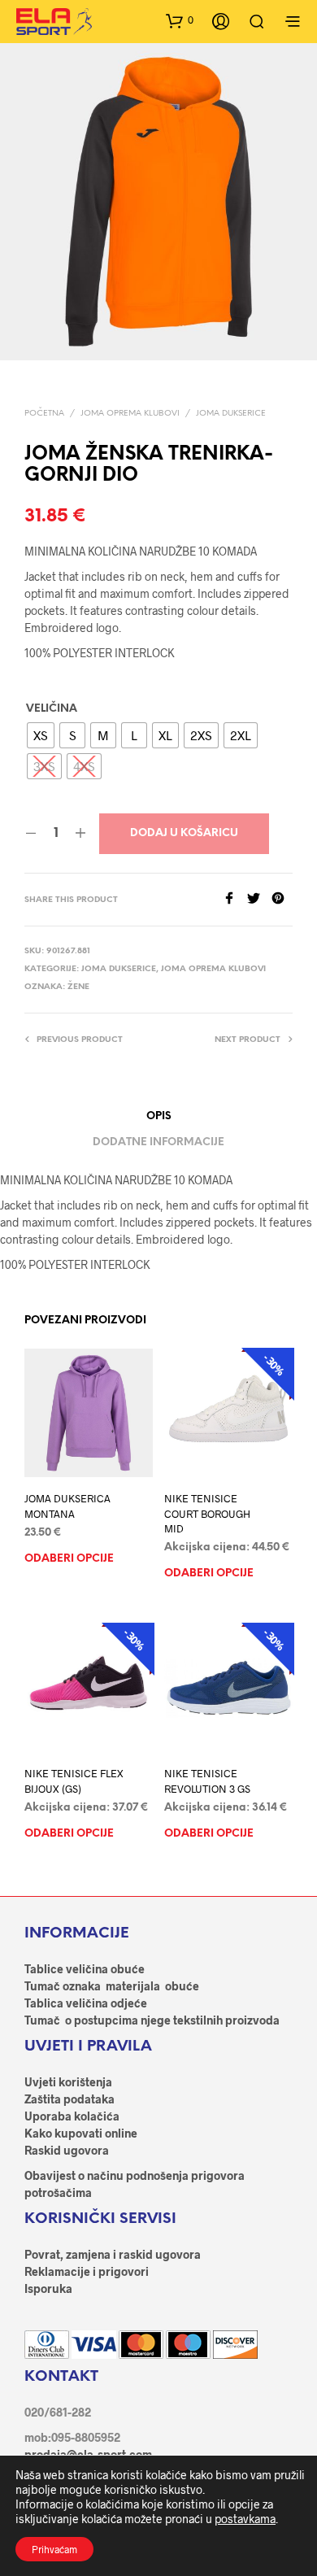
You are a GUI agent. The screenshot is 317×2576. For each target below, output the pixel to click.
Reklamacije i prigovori (87, 2271)
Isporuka (48, 2288)
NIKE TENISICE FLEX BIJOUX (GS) (74, 1781)
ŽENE (78, 987)
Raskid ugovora (67, 2150)
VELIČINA (52, 709)
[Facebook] (235, 899)
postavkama (245, 2519)
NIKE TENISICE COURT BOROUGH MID (207, 1513)
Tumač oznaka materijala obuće (112, 1986)
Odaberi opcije (69, 1558)
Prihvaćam (54, 2549)
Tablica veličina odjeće (86, 2003)
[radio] (41, 735)
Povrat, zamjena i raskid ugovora (113, 2254)
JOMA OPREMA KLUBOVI (130, 414)
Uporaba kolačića (72, 2116)
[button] (180, 20)
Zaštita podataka (69, 2099)
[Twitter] (259, 899)
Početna (44, 414)
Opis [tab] (159, 1116)
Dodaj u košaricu (184, 833)
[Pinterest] (282, 899)
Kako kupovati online (81, 2133)
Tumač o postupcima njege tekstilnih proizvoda (152, 2020)
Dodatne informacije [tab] (158, 1142)
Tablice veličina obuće (85, 1969)
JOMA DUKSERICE (231, 414)
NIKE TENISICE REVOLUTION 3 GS (207, 1781)
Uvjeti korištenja (68, 2082)
